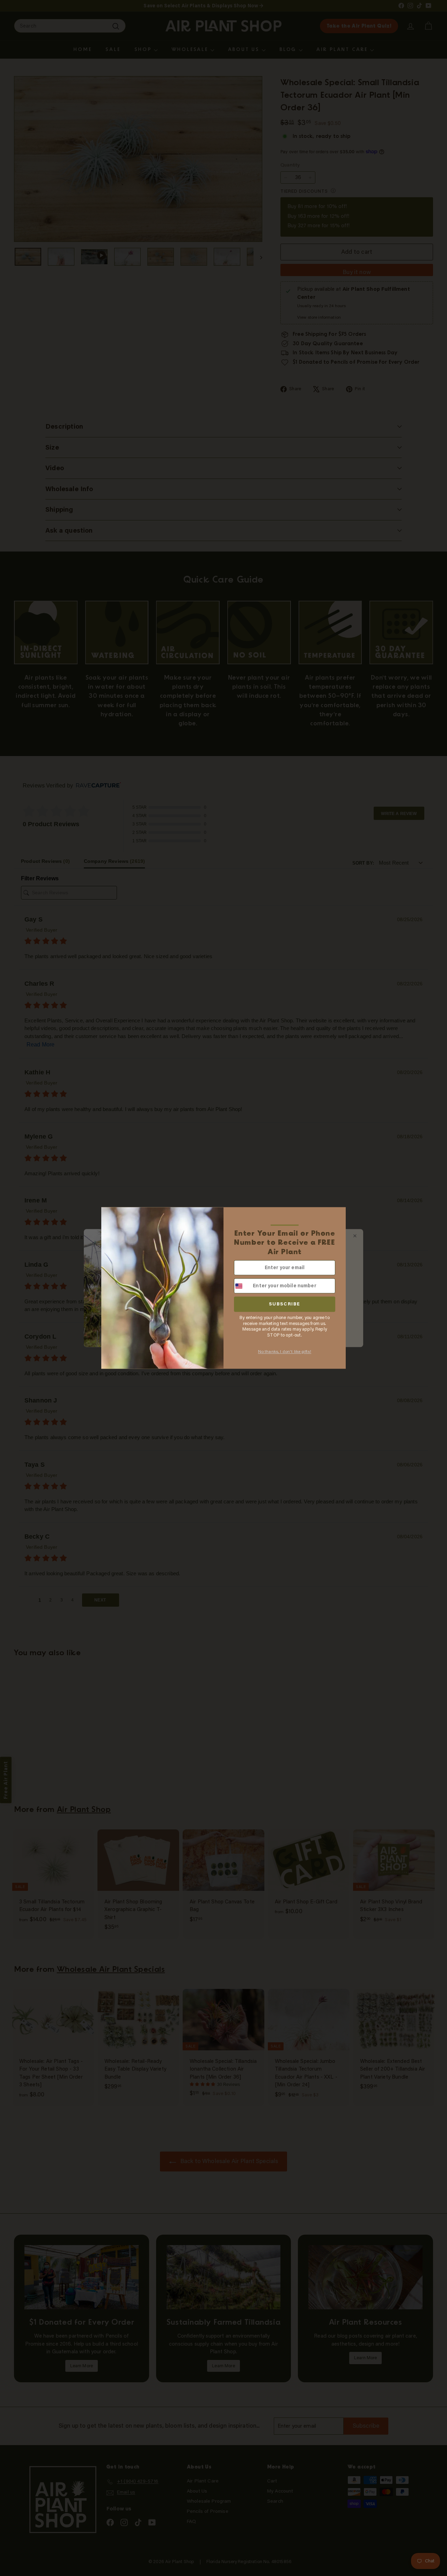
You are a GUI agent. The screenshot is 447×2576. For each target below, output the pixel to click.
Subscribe (285, 1304)
